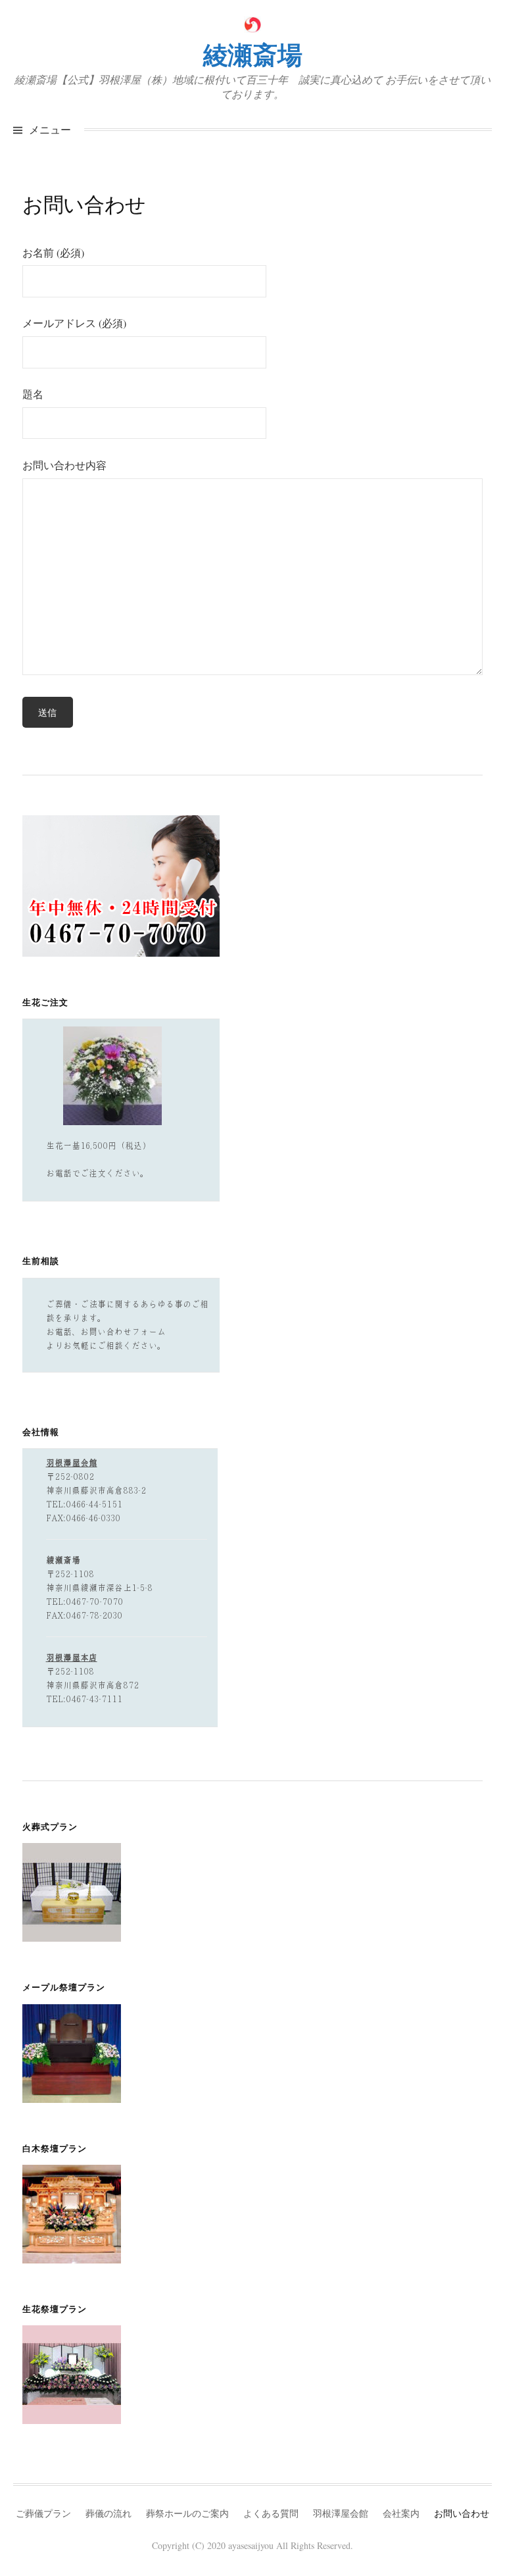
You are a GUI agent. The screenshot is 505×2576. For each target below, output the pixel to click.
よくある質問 (271, 2513)
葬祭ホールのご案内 (187, 2513)
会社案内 (401, 2513)
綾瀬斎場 (252, 54)
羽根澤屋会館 (341, 2513)
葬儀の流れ (108, 2513)
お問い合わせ (462, 2513)
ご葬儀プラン (43, 2513)
